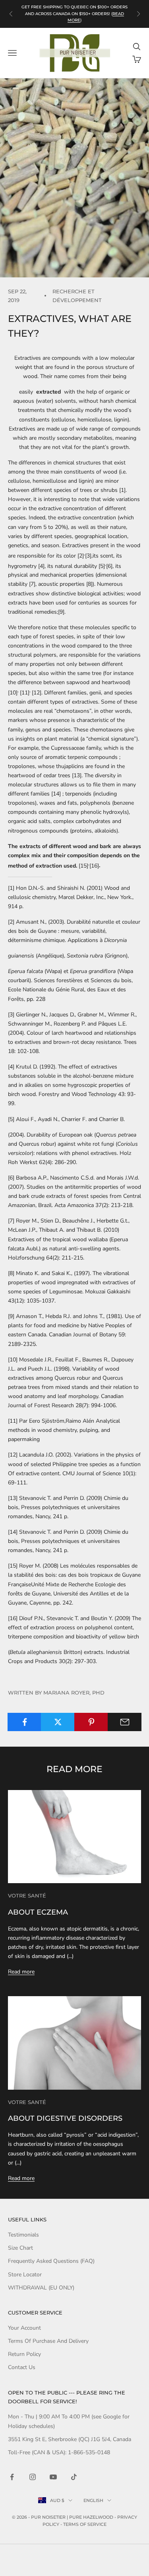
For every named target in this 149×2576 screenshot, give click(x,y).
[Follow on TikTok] (74, 2477)
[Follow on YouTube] (53, 2477)
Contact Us (22, 2367)
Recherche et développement (77, 296)
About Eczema (38, 1912)
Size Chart (20, 2248)
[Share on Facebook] (24, 1722)
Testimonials (23, 2235)
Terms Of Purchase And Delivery (48, 2341)
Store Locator (25, 2275)
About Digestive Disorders (65, 2118)
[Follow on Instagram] (33, 2477)
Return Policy (24, 2354)
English (93, 2500)
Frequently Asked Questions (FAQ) (51, 2261)
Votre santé (27, 1895)
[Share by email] (125, 1722)
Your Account (24, 2328)
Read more (21, 1972)
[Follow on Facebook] (12, 2477)
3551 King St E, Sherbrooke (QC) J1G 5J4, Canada (70, 2439)
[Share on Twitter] (58, 1722)
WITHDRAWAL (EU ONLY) (41, 2288)
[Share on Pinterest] (91, 1722)
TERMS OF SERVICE (85, 2524)
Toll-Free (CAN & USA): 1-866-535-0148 (59, 2452)
